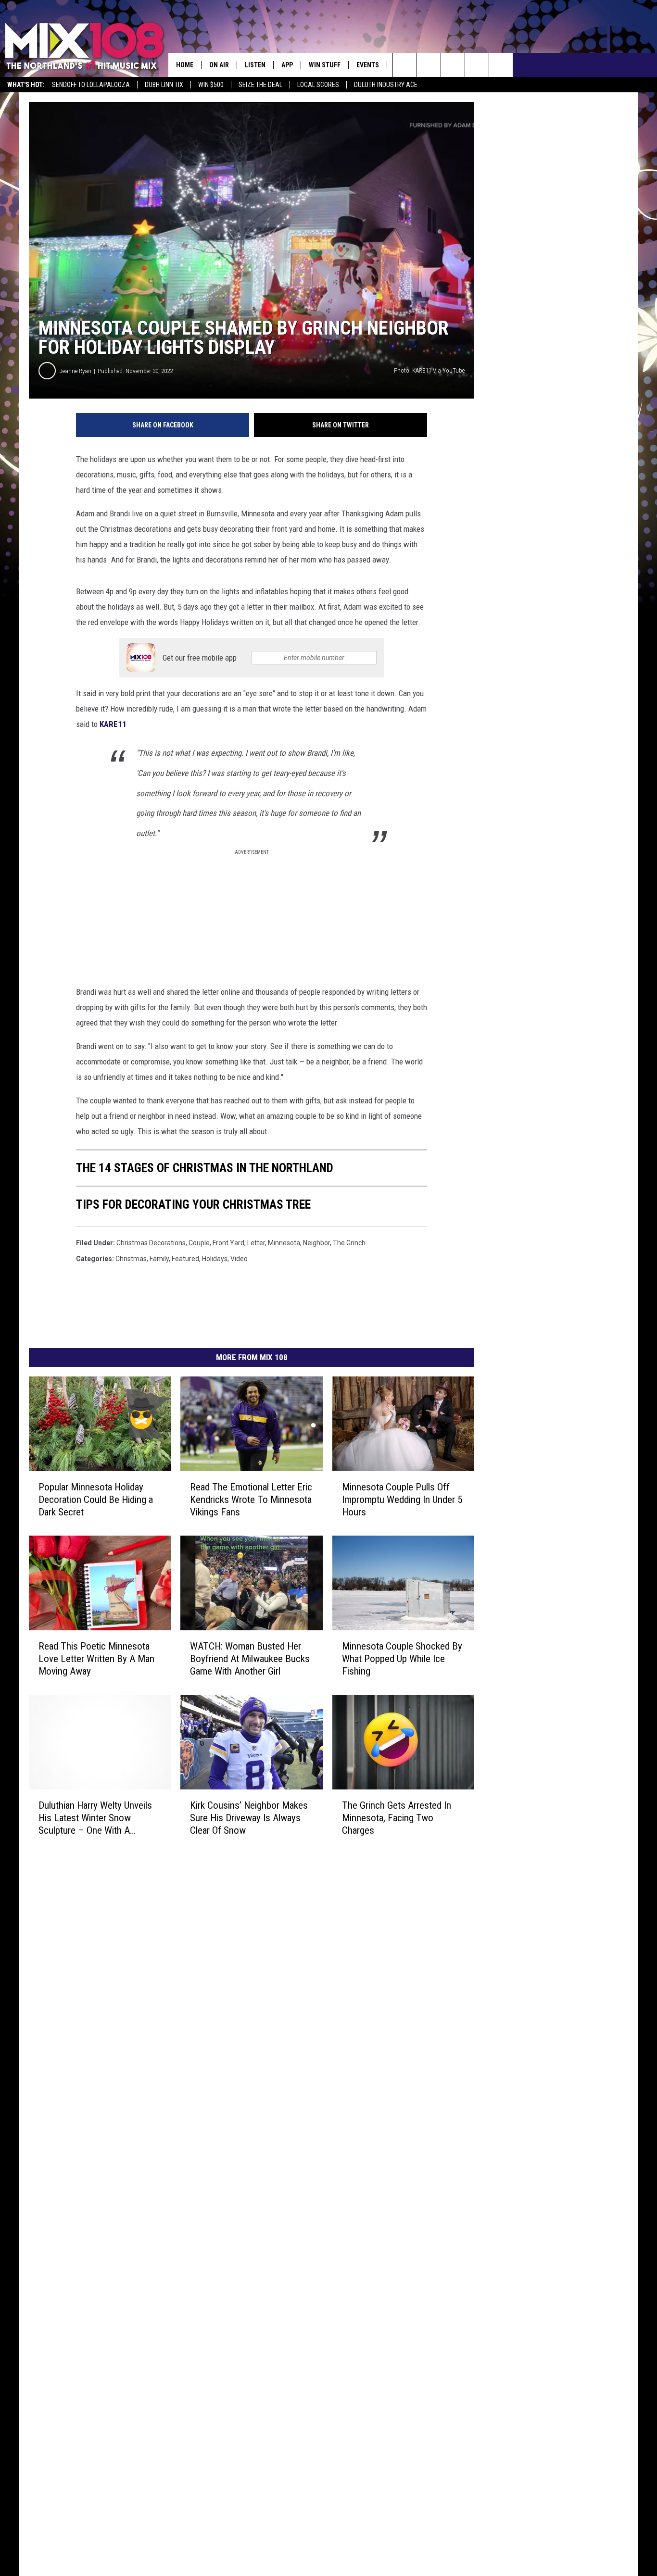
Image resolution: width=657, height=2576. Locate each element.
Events (368, 65)
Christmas (131, 1259)
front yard (228, 1243)
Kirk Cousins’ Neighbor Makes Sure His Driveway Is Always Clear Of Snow (249, 1818)
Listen (255, 65)
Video (239, 1259)
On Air (219, 65)
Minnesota (284, 1243)
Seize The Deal (260, 85)
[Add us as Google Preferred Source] (429, 65)
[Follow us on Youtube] (501, 65)
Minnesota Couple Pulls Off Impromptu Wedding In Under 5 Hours (402, 1500)
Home (185, 65)
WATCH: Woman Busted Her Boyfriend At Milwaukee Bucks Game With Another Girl (250, 1659)
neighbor (316, 1243)
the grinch (349, 1243)
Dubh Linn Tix (164, 85)
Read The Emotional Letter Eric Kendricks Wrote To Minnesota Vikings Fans (251, 1500)
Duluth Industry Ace (386, 85)
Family (159, 1259)
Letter (256, 1243)
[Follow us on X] (477, 65)
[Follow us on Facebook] (453, 65)
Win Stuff (325, 65)
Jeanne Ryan (76, 371)
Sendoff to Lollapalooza (91, 85)
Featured (185, 1259)
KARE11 (112, 724)
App (287, 65)
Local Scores (318, 85)
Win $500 (211, 85)
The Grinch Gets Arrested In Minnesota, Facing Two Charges (397, 1818)
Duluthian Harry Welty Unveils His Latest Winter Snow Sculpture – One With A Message (95, 1818)
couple (199, 1243)
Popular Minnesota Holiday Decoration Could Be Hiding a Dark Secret (96, 1500)
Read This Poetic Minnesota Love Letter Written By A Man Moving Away (96, 1659)
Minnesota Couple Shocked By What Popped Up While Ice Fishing (402, 1659)
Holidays (215, 1259)
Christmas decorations (151, 1243)
